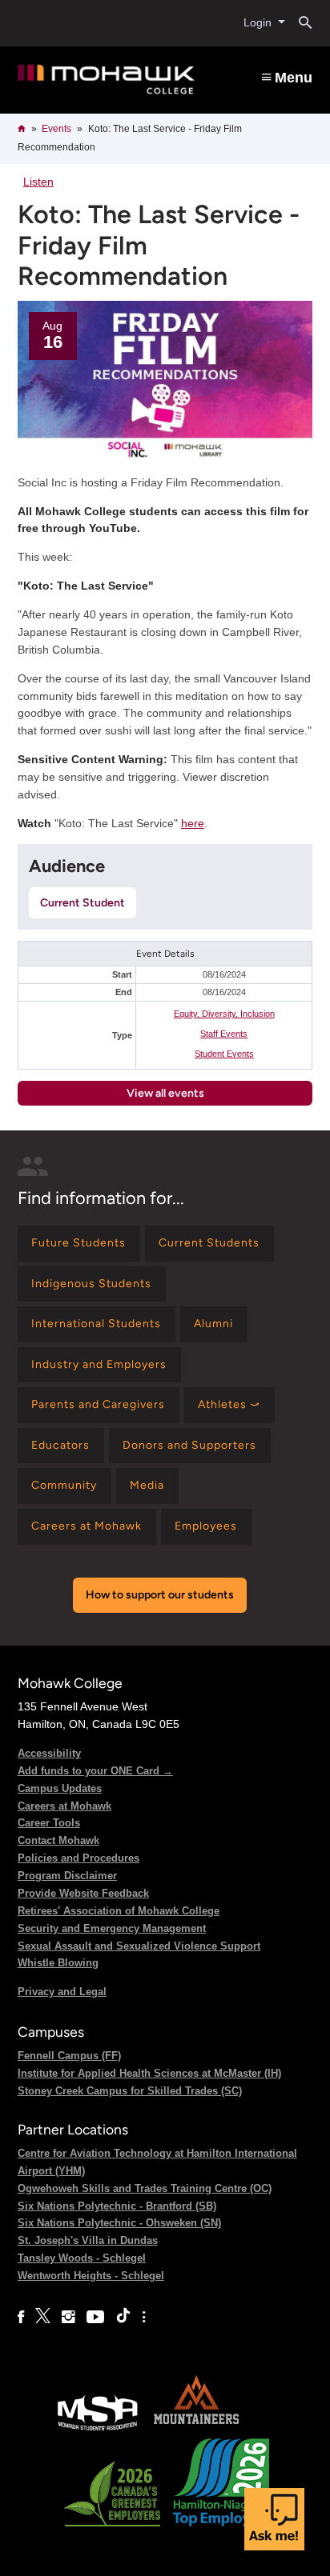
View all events (165, 1093)
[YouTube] (95, 2317)
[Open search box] (299, 23)
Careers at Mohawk (64, 1806)
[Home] (106, 79)
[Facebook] (21, 2317)
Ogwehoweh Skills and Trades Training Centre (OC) (145, 2188)
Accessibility (49, 1753)
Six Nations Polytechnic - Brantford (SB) (117, 2206)
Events (56, 129)
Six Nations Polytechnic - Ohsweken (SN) (119, 2223)
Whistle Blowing (58, 1963)
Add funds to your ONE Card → (95, 1771)
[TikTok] (123, 2317)
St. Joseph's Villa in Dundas (88, 2240)
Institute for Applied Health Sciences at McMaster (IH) (149, 2073)
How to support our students (160, 1595)
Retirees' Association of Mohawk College (119, 1911)
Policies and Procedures (78, 1858)
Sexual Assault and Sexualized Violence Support (139, 1946)
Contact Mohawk (58, 1840)
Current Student (82, 903)
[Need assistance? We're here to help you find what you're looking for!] (274, 2519)
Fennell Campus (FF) (69, 2056)
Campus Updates (60, 1788)
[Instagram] (68, 2317)
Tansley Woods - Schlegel (82, 2258)
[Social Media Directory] (144, 2317)
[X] (43, 2317)
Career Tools (49, 1823)
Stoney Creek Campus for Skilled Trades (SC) (130, 2091)
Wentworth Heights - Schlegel (91, 2276)
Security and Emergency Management (112, 1928)
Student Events (224, 1054)
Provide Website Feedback (83, 1893)
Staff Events (224, 1034)
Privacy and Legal (62, 1992)
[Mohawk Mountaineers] (195, 2429)
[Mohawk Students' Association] (98, 2429)
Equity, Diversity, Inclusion (224, 1014)
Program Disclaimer (67, 1876)
